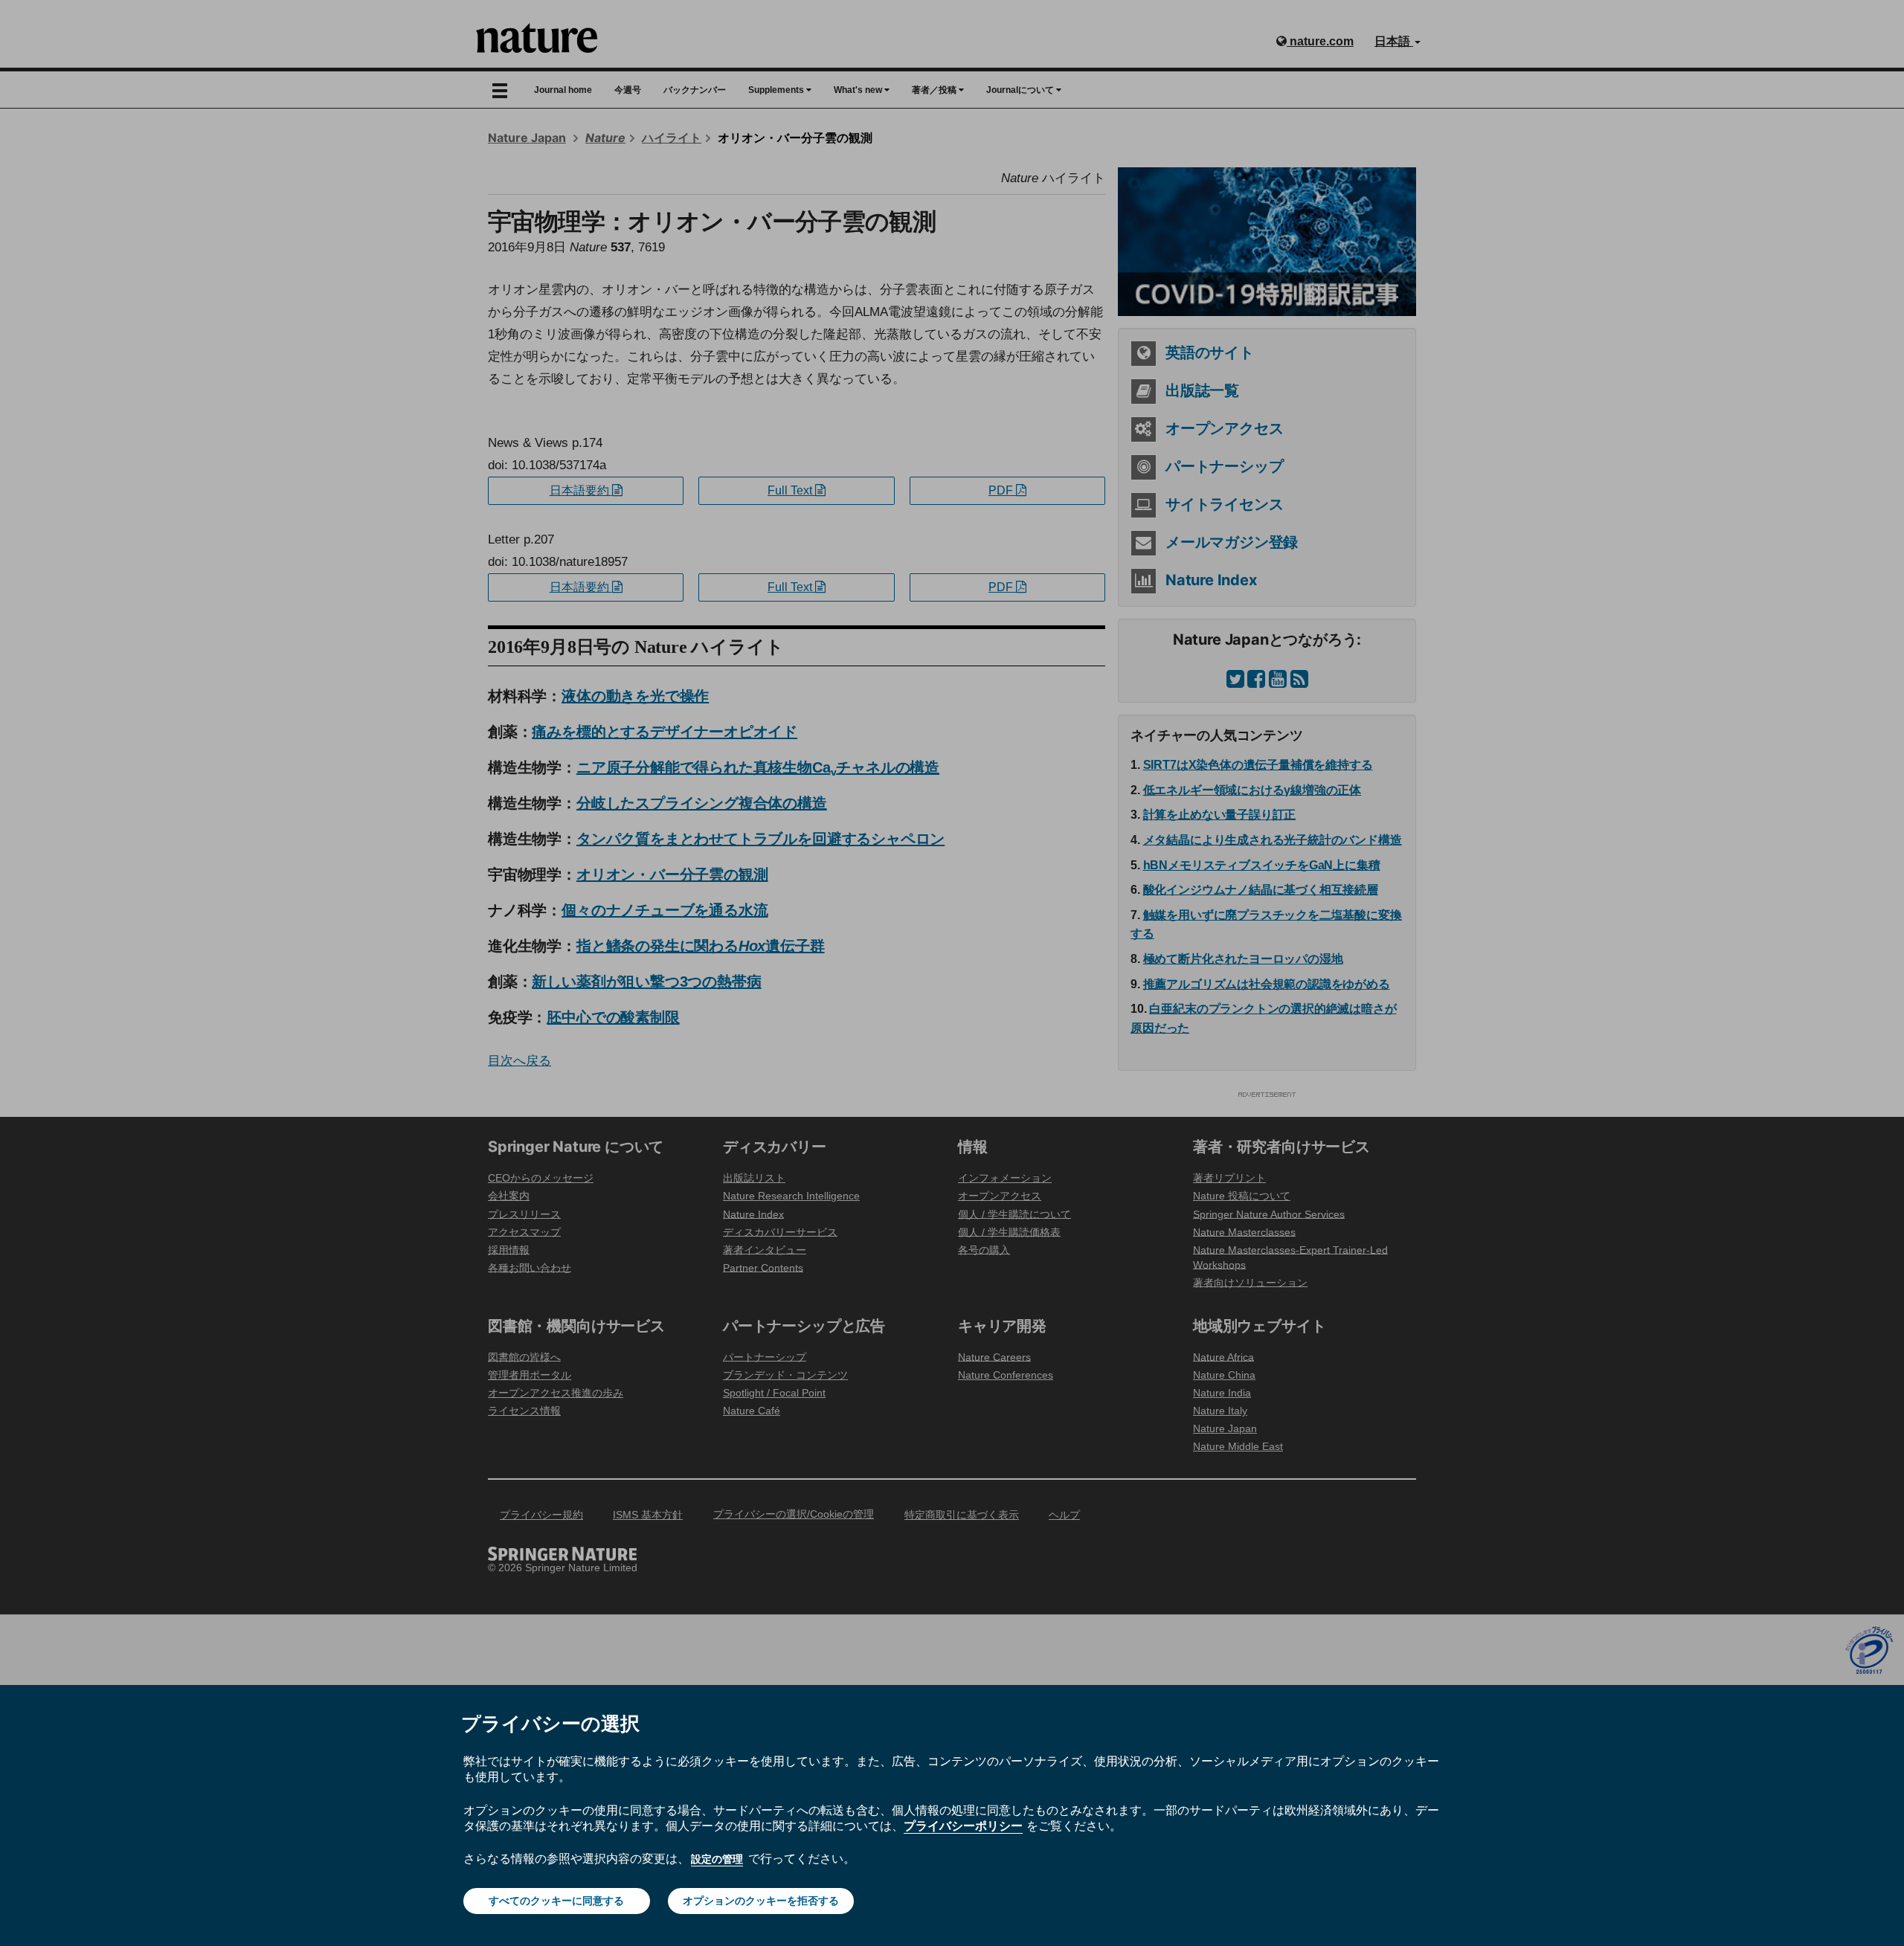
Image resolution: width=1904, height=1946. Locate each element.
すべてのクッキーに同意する (556, 1901)
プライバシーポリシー (963, 1826)
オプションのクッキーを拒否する (761, 1901)
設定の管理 (717, 1859)
